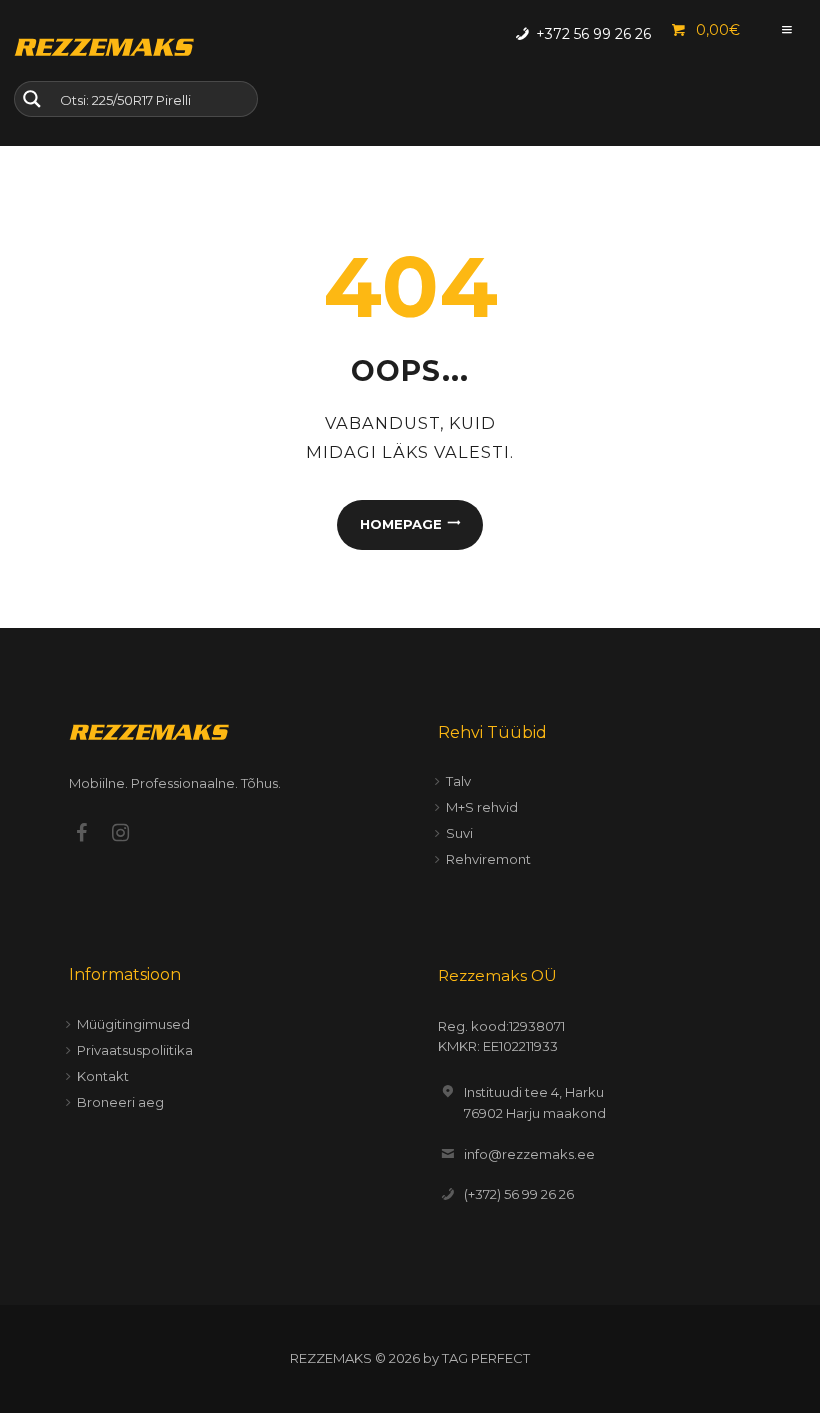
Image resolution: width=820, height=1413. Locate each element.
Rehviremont (488, 859)
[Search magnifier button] (32, 99)
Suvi (459, 833)
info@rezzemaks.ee (529, 1154)
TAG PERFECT (486, 1358)
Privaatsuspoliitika (135, 1050)
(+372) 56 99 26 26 (519, 1194)
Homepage (401, 524)
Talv (458, 781)
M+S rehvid (482, 807)
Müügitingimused (133, 1024)
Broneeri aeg (120, 1102)
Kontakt (103, 1076)
